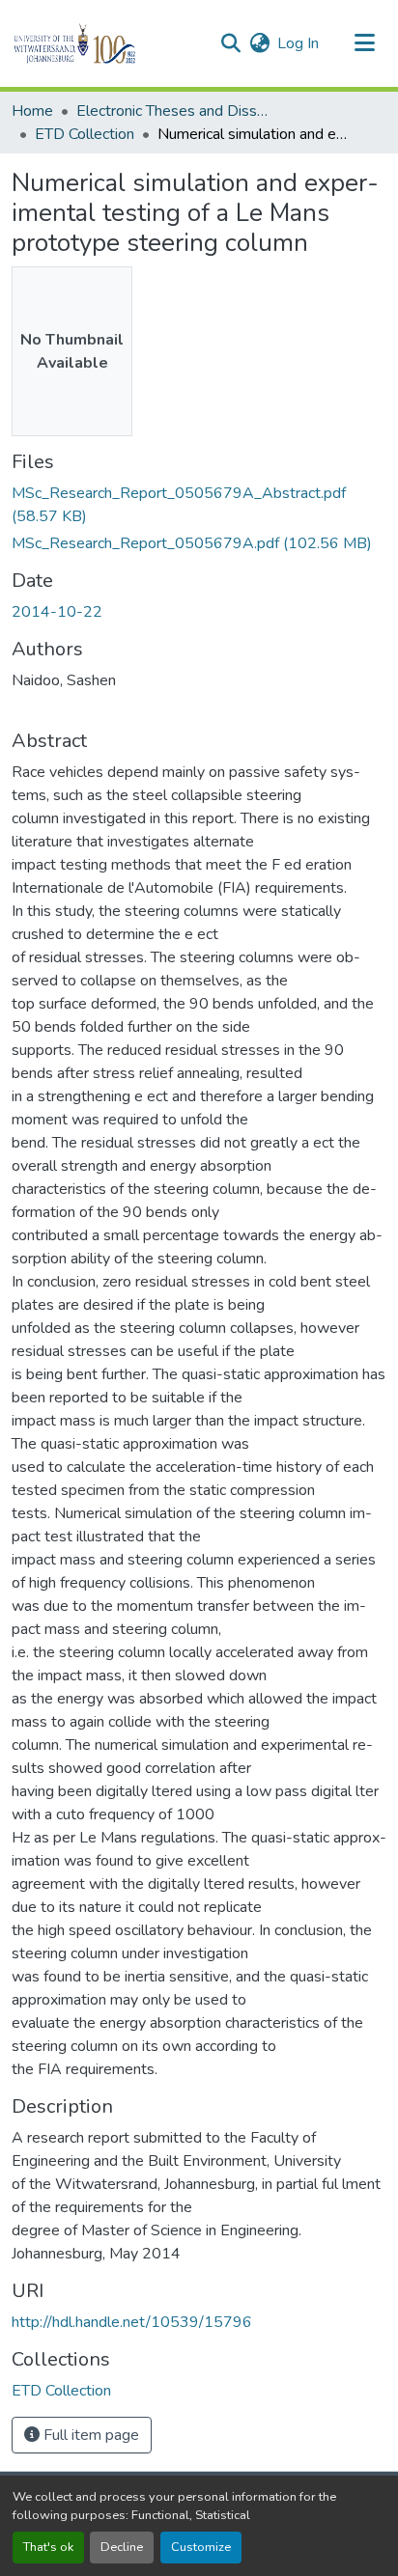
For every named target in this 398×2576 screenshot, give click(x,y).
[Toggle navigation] (365, 43)
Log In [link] (298, 43)
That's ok (48, 2547)
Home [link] (32, 111)
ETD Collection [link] (85, 134)
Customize (201, 2547)
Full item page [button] (89, 2435)
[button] (108, 43)
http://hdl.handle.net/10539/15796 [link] (132, 2322)
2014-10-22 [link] (57, 612)
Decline (122, 2547)
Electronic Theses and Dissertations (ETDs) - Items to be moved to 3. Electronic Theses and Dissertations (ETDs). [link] (173, 111)
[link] (199, 505)
